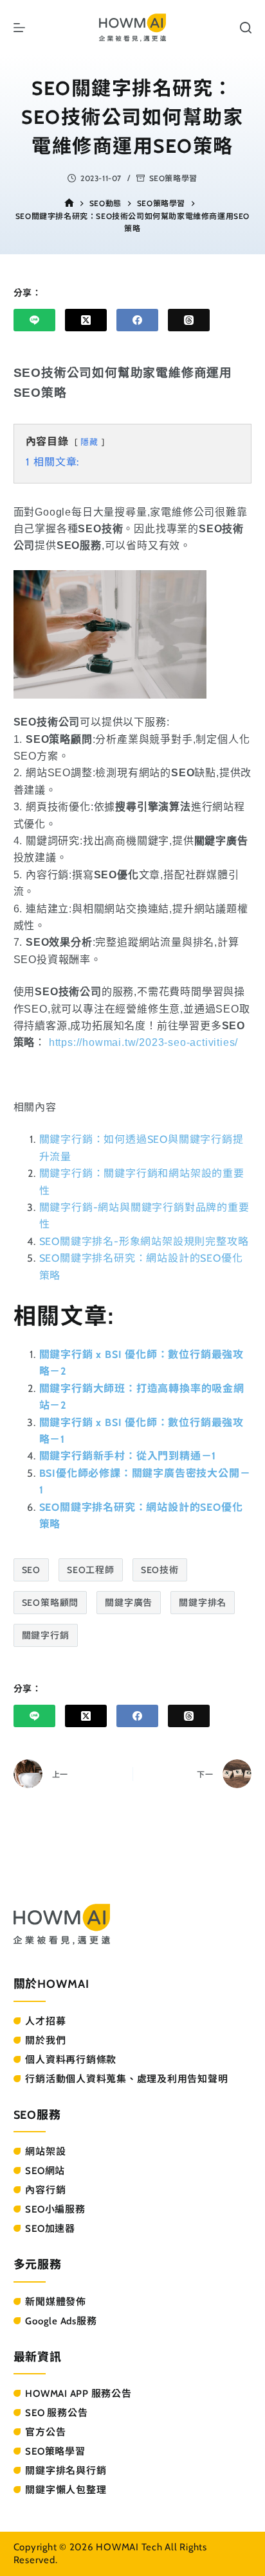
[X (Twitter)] (86, 320)
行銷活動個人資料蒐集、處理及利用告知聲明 (126, 2079)
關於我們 (45, 2041)
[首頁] (69, 203)
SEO (31, 1570)
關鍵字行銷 (46, 1635)
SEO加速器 (50, 2229)
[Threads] (189, 320)
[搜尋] (246, 28)
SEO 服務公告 (56, 2413)
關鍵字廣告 (129, 1603)
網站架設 (45, 2152)
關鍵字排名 (203, 1603)
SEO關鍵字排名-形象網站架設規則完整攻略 (144, 1241)
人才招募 (45, 2021)
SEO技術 (160, 1570)
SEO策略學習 (173, 178)
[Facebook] (137, 320)
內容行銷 (45, 2190)
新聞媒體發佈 (56, 2302)
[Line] (34, 320)
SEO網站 (45, 2171)
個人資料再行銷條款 (71, 2060)
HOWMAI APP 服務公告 (78, 2394)
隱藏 (89, 442)
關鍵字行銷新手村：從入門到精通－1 (128, 1456)
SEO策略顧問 (50, 1603)
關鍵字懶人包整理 (66, 2490)
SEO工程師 (91, 1570)
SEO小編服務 (55, 2209)
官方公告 (45, 2432)
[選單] (19, 28)
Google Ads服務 (61, 2321)
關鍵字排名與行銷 (66, 2471)
